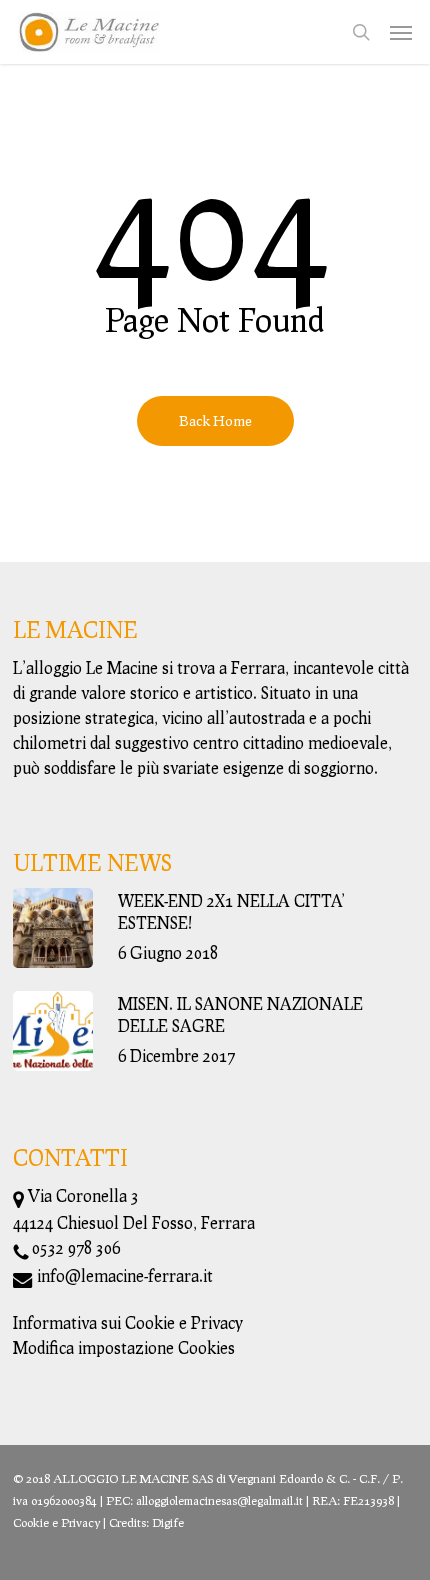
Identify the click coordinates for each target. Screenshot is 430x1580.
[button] (401, 32)
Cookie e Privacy (56, 1522)
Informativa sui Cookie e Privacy (128, 1322)
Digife (168, 1522)
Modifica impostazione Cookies (124, 1347)
